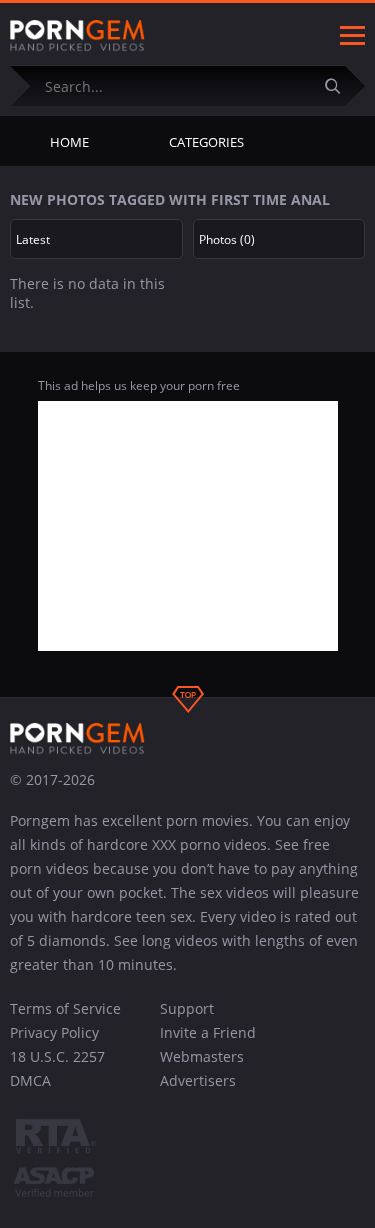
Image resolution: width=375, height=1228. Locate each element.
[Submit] (340, 85)
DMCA (30, 1080)
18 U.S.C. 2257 (57, 1056)
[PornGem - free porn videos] (77, 36)
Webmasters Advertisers (202, 1068)
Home (69, 142)
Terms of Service (65, 1008)
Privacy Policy (54, 1032)
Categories (206, 142)
